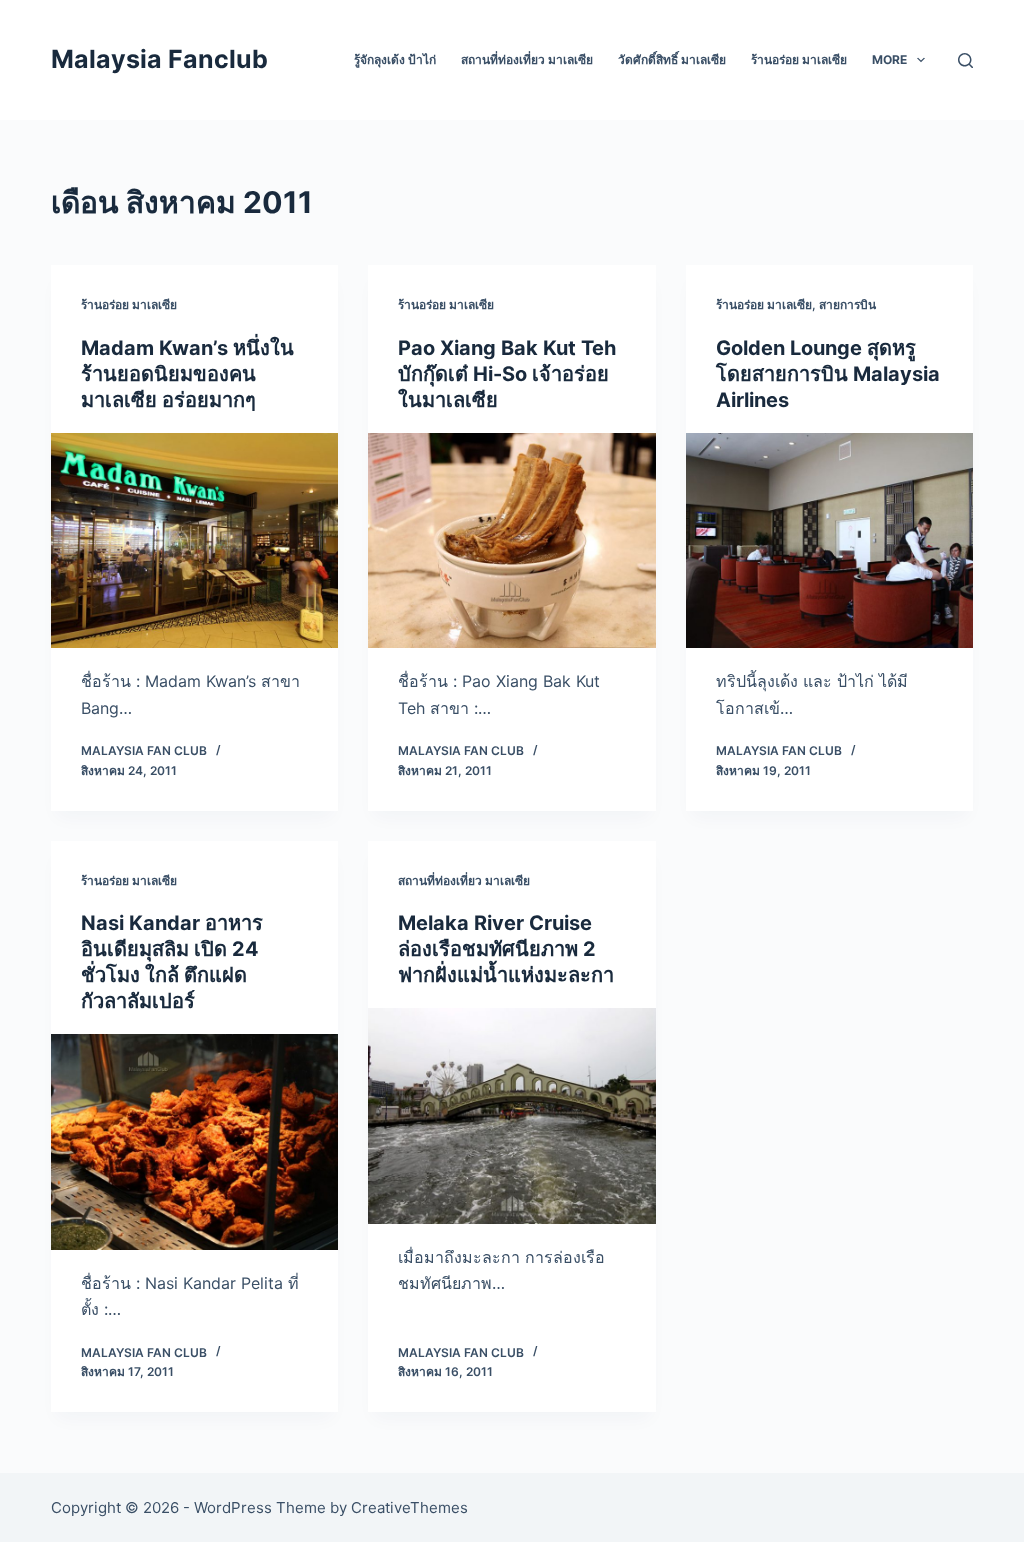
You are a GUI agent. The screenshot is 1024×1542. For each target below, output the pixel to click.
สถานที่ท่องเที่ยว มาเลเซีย (527, 59)
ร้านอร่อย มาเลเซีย (799, 59)
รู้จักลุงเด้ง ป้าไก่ (395, 59)
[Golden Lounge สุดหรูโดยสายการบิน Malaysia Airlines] (829, 540)
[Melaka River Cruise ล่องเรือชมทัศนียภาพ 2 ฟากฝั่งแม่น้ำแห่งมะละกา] (511, 1115)
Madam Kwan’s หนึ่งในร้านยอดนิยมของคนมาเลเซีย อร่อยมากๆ (187, 374)
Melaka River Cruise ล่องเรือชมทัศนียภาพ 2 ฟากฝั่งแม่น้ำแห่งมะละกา (506, 949)
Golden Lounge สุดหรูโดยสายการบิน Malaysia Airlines (828, 374)
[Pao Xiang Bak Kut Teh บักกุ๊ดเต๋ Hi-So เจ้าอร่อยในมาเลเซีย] (511, 540)
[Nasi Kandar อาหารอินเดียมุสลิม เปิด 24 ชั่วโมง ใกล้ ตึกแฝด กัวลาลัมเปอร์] (194, 1141)
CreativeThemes (409, 1507)
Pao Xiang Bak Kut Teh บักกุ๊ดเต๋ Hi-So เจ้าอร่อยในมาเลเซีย (507, 374)
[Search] (965, 60)
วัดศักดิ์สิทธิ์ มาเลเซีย (672, 59)
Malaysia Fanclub (159, 59)
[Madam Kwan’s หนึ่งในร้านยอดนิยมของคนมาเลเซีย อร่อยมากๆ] (194, 540)
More (889, 59)
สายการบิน (847, 304)
